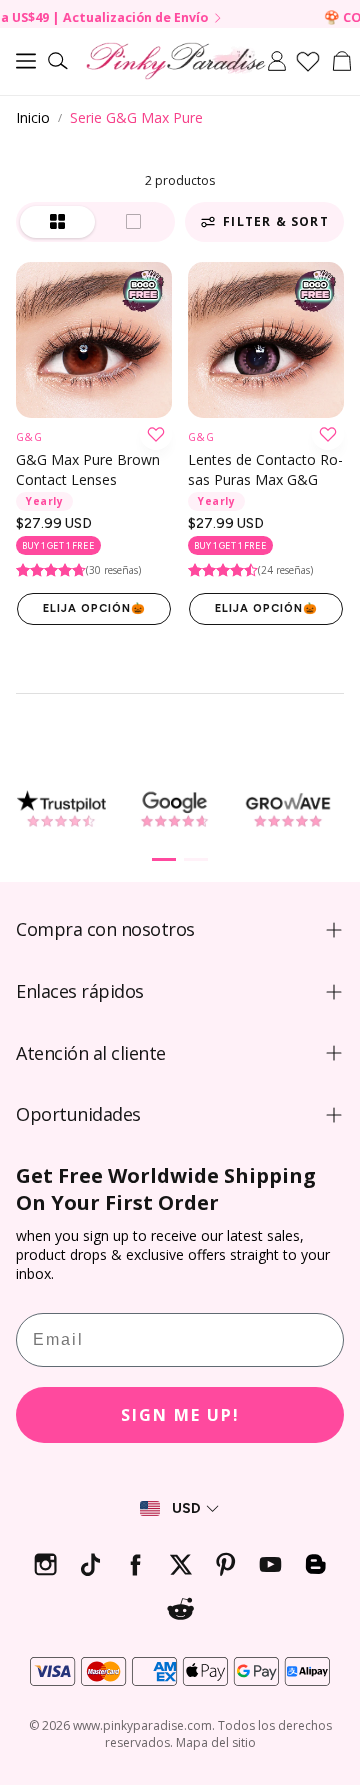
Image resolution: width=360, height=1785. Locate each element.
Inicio (33, 117)
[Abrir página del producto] (94, 340)
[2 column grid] (57, 222)
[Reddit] (180, 1609)
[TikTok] (90, 1564)
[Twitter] (180, 1564)
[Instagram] (45, 1564)
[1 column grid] (134, 222)
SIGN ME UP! (180, 1415)
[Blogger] (315, 1564)
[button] (26, 61)
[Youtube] (270, 1564)
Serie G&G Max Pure (136, 117)
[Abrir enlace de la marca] (61, 809)
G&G (29, 437)
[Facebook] (135, 1564)
